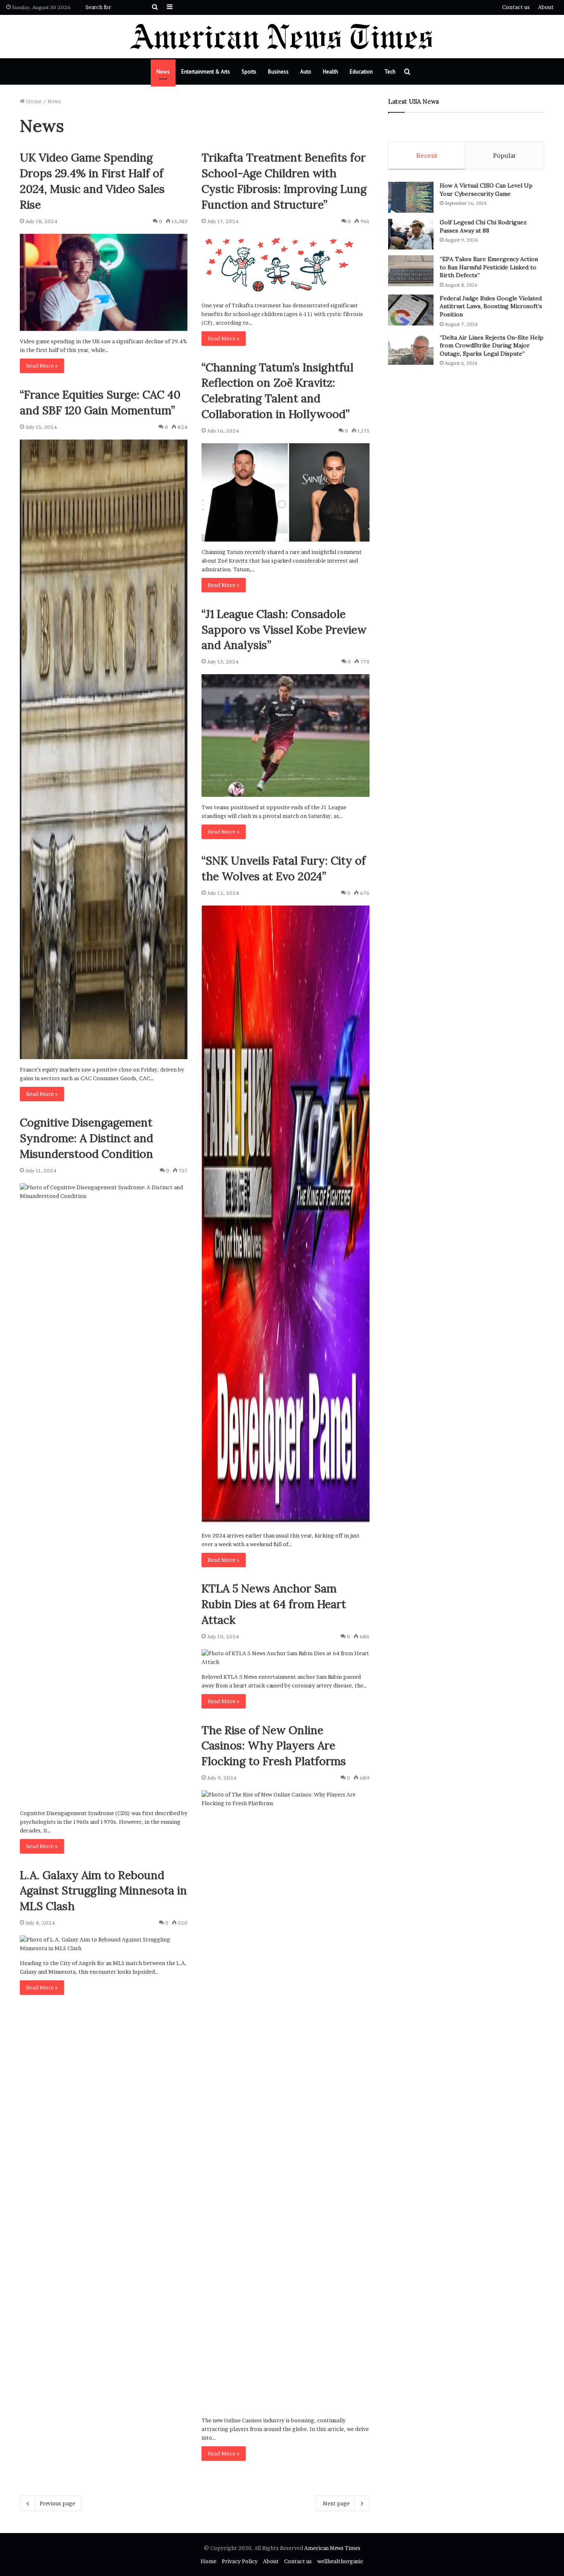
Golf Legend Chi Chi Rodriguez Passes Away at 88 (483, 226)
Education (361, 72)
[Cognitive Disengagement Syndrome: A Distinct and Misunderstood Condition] (104, 1493)
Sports (249, 72)
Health (331, 72)
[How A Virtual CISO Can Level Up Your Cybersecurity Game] (411, 197)
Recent (427, 156)
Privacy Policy (240, 2561)
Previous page (57, 2503)
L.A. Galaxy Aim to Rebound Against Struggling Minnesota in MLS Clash (103, 1891)
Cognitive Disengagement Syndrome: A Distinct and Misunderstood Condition (86, 1138)
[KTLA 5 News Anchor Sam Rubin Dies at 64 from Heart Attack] (285, 1658)
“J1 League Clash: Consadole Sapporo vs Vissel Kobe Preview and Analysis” (284, 630)
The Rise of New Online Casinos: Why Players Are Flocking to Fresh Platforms (274, 1746)
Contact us (516, 7)
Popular (505, 156)
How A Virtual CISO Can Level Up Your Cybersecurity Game (486, 190)
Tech (390, 72)
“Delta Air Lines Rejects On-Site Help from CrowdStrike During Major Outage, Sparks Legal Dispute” (492, 346)
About (546, 7)
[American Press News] (282, 37)
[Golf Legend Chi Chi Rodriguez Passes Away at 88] (411, 234)
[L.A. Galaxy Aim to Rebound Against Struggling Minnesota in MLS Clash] (104, 1944)
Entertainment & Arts (206, 72)
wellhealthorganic (340, 2561)
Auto (306, 72)
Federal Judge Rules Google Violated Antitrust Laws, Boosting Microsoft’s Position (491, 306)
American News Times (332, 2548)
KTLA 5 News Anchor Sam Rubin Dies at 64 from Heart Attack (274, 1604)
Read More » (42, 366)
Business (278, 72)
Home (33, 101)
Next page (336, 2503)
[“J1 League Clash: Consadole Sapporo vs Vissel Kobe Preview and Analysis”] (285, 735)
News (163, 72)
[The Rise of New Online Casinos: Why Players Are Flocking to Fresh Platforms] (285, 2100)
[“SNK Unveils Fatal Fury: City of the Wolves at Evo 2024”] (285, 1215)
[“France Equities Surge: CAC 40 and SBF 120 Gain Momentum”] (104, 749)
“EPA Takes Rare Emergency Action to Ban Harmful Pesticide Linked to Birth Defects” (489, 267)
